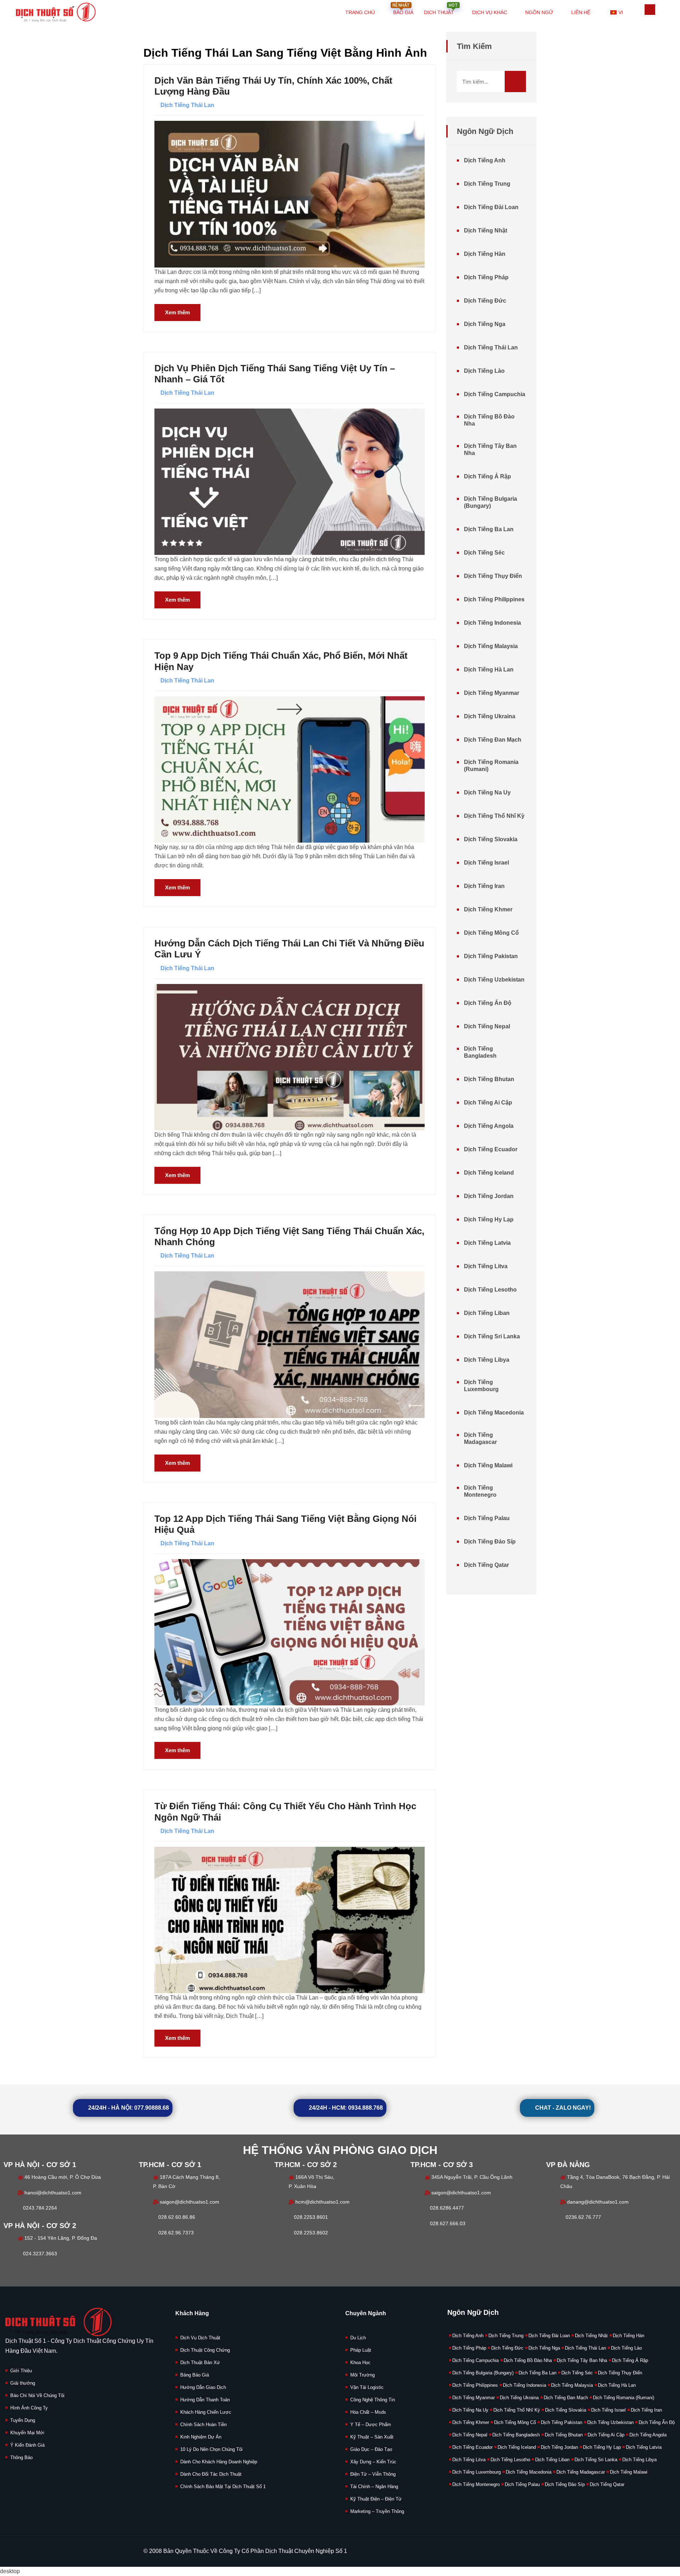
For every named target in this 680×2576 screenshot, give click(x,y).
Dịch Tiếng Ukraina (490, 716)
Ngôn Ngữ (539, 12)
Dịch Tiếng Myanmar (492, 693)
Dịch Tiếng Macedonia (494, 1413)
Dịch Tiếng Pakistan (491, 956)
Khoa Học (360, 2363)
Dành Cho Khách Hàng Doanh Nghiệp (219, 2462)
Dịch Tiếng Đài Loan (491, 207)
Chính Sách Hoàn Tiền (203, 2425)
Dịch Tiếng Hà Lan (489, 670)
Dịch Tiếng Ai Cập (488, 1103)
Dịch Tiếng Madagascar (480, 1438)
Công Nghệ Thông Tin (373, 2400)
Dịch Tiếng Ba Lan (489, 529)
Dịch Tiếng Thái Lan (187, 105)
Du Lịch (358, 2338)
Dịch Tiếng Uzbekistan (494, 980)
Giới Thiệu (21, 2371)
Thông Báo (21, 2457)
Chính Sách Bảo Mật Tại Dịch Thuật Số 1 (223, 2487)
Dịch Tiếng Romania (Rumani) (491, 766)
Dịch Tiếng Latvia (487, 1243)
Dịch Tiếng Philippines (494, 599)
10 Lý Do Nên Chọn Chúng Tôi (211, 2449)
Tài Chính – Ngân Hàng (374, 2487)
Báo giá (403, 8)
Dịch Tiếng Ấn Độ (488, 1003)
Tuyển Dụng (23, 2420)
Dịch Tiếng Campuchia (495, 394)
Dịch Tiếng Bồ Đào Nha (489, 420)
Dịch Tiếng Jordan (489, 1196)
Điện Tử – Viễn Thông (373, 2474)
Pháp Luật (361, 2350)
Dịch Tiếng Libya (487, 1360)
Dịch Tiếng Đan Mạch (493, 740)
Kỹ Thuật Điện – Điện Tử (376, 2499)
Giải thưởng (23, 2383)
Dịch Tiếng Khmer (488, 909)
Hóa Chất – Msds (368, 2412)
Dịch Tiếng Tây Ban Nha (490, 449)
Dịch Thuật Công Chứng (205, 2350)
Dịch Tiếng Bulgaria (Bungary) (491, 502)
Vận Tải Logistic (367, 2387)
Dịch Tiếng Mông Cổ (491, 933)
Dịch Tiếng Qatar (486, 1565)
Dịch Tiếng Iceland (489, 1173)
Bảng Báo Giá (195, 2375)
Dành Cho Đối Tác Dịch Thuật (211, 2474)
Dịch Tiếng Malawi (488, 1465)
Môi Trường (362, 2375)
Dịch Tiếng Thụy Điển (493, 576)
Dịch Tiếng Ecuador (491, 1149)
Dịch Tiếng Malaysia (491, 646)
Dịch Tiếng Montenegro (480, 1491)
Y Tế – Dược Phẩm (371, 2425)
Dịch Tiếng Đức (485, 301)
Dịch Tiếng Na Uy (487, 792)
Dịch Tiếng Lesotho (490, 1290)
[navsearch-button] (650, 10)
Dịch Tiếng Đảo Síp (490, 1542)
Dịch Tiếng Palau (487, 1518)
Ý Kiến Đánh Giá (27, 2445)
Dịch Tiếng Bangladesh (480, 1052)
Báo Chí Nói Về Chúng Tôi (37, 2395)
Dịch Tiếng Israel (486, 863)
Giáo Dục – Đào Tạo (371, 2449)
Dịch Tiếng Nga (485, 324)
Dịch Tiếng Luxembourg (481, 1386)
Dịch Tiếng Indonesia (492, 623)
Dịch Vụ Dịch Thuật (200, 2338)
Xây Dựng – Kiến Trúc (373, 2462)
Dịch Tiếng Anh (485, 160)
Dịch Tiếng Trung (487, 184)
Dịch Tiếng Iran (484, 886)
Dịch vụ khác (490, 12)
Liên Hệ (581, 12)
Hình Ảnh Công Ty (29, 2408)
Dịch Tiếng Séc (484, 553)
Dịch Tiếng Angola (489, 1126)
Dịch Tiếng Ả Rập (488, 476)
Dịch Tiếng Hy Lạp (489, 1219)
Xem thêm (177, 312)
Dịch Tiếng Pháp (486, 277)
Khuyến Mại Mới (27, 2433)
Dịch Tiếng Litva (486, 1266)
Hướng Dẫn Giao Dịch (203, 2387)
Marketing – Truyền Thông (377, 2511)
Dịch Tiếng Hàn (485, 254)
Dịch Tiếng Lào (484, 371)
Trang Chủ (360, 12)
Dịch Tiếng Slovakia (491, 839)
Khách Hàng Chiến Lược (206, 2412)
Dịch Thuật (441, 8)
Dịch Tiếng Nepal (487, 1026)
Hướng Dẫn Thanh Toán (205, 2400)
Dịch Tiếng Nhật (486, 230)
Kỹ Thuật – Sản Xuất (372, 2437)
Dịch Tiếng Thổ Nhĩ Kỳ (494, 816)
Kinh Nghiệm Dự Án (201, 2437)
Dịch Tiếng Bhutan (489, 1079)
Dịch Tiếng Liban (487, 1313)
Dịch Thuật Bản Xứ (200, 2363)
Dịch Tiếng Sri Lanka (492, 1336)
